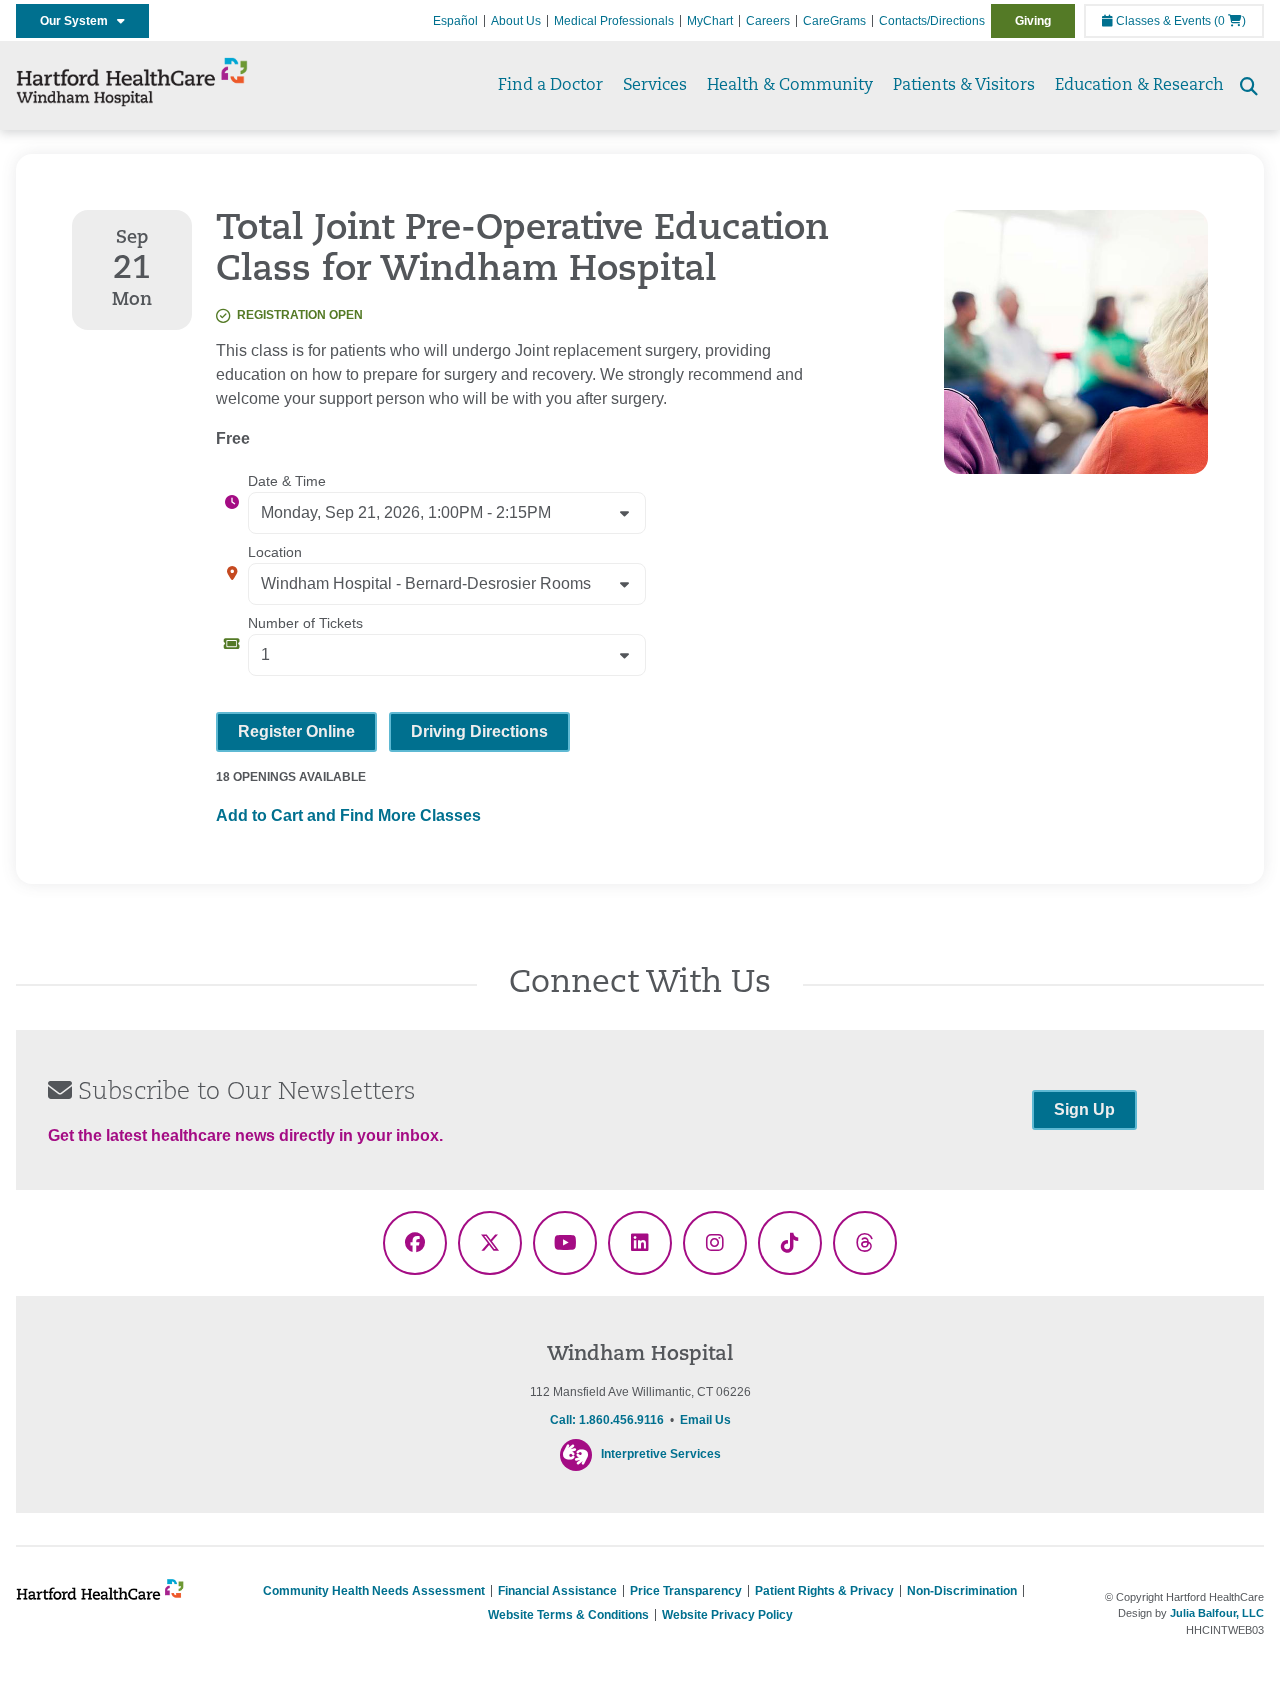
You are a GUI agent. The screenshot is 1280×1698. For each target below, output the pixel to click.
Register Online (296, 731)
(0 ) (1230, 21)
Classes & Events (1162, 21)
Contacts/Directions (932, 21)
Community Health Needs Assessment (374, 1591)
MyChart (710, 21)
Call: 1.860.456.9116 (607, 1420)
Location (275, 552)
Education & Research (1139, 86)
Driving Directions (479, 731)
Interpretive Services (661, 1454)
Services (655, 86)
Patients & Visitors (964, 86)
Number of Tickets (305, 623)
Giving (1033, 21)
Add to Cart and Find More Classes (348, 815)
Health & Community (790, 86)
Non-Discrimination (962, 1591)
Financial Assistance (557, 1591)
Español (455, 21)
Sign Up (1084, 1109)
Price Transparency (686, 1591)
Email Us (705, 1420)
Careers (768, 21)
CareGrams (834, 21)
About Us (516, 21)
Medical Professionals (614, 21)
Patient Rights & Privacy (824, 1591)
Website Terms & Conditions (568, 1615)
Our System (78, 21)
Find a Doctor (550, 86)
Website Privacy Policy (727, 1615)
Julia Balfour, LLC (1217, 1613)
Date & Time (287, 481)
